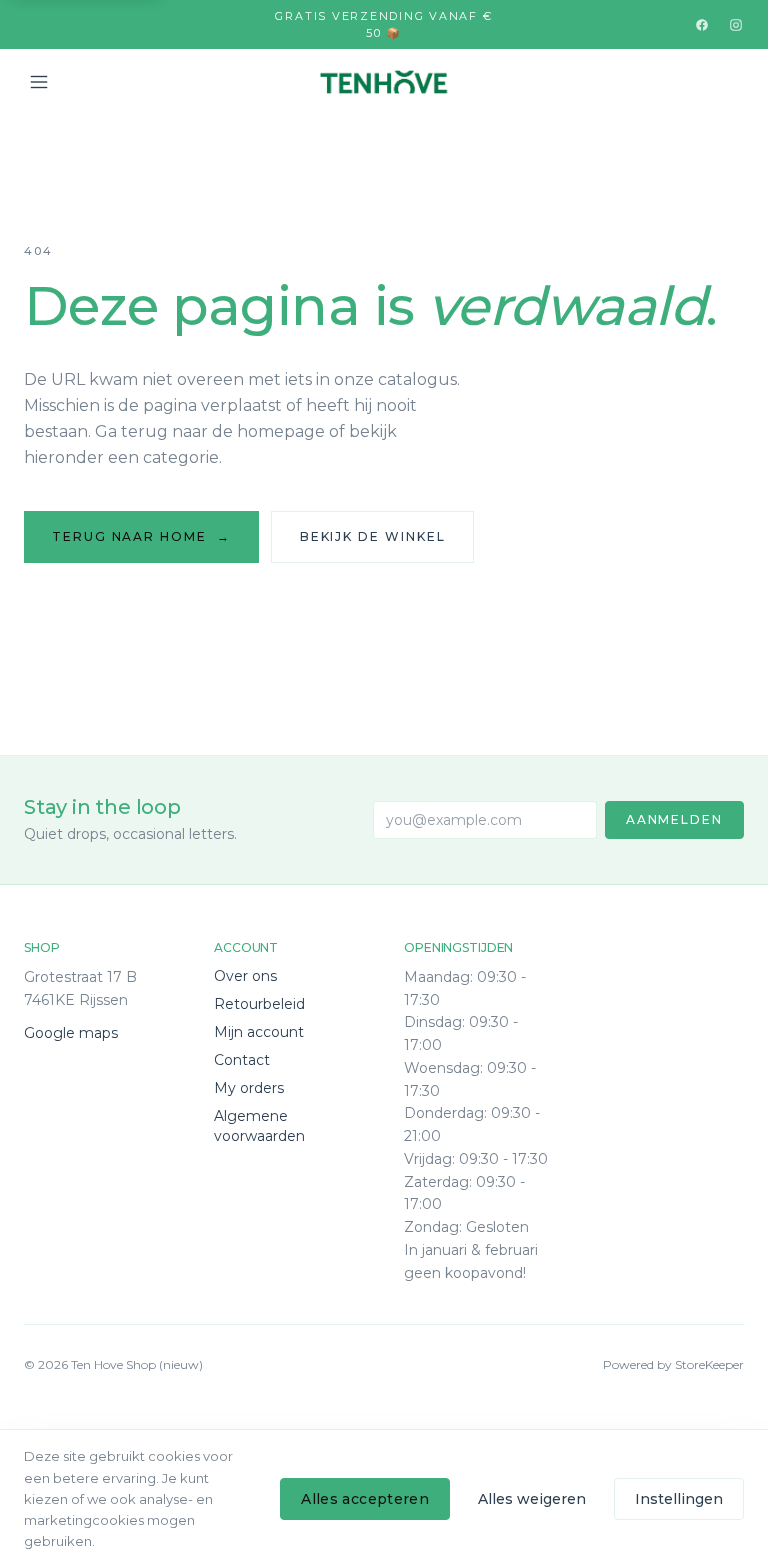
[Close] (579, 667)
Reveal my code (384, 829)
